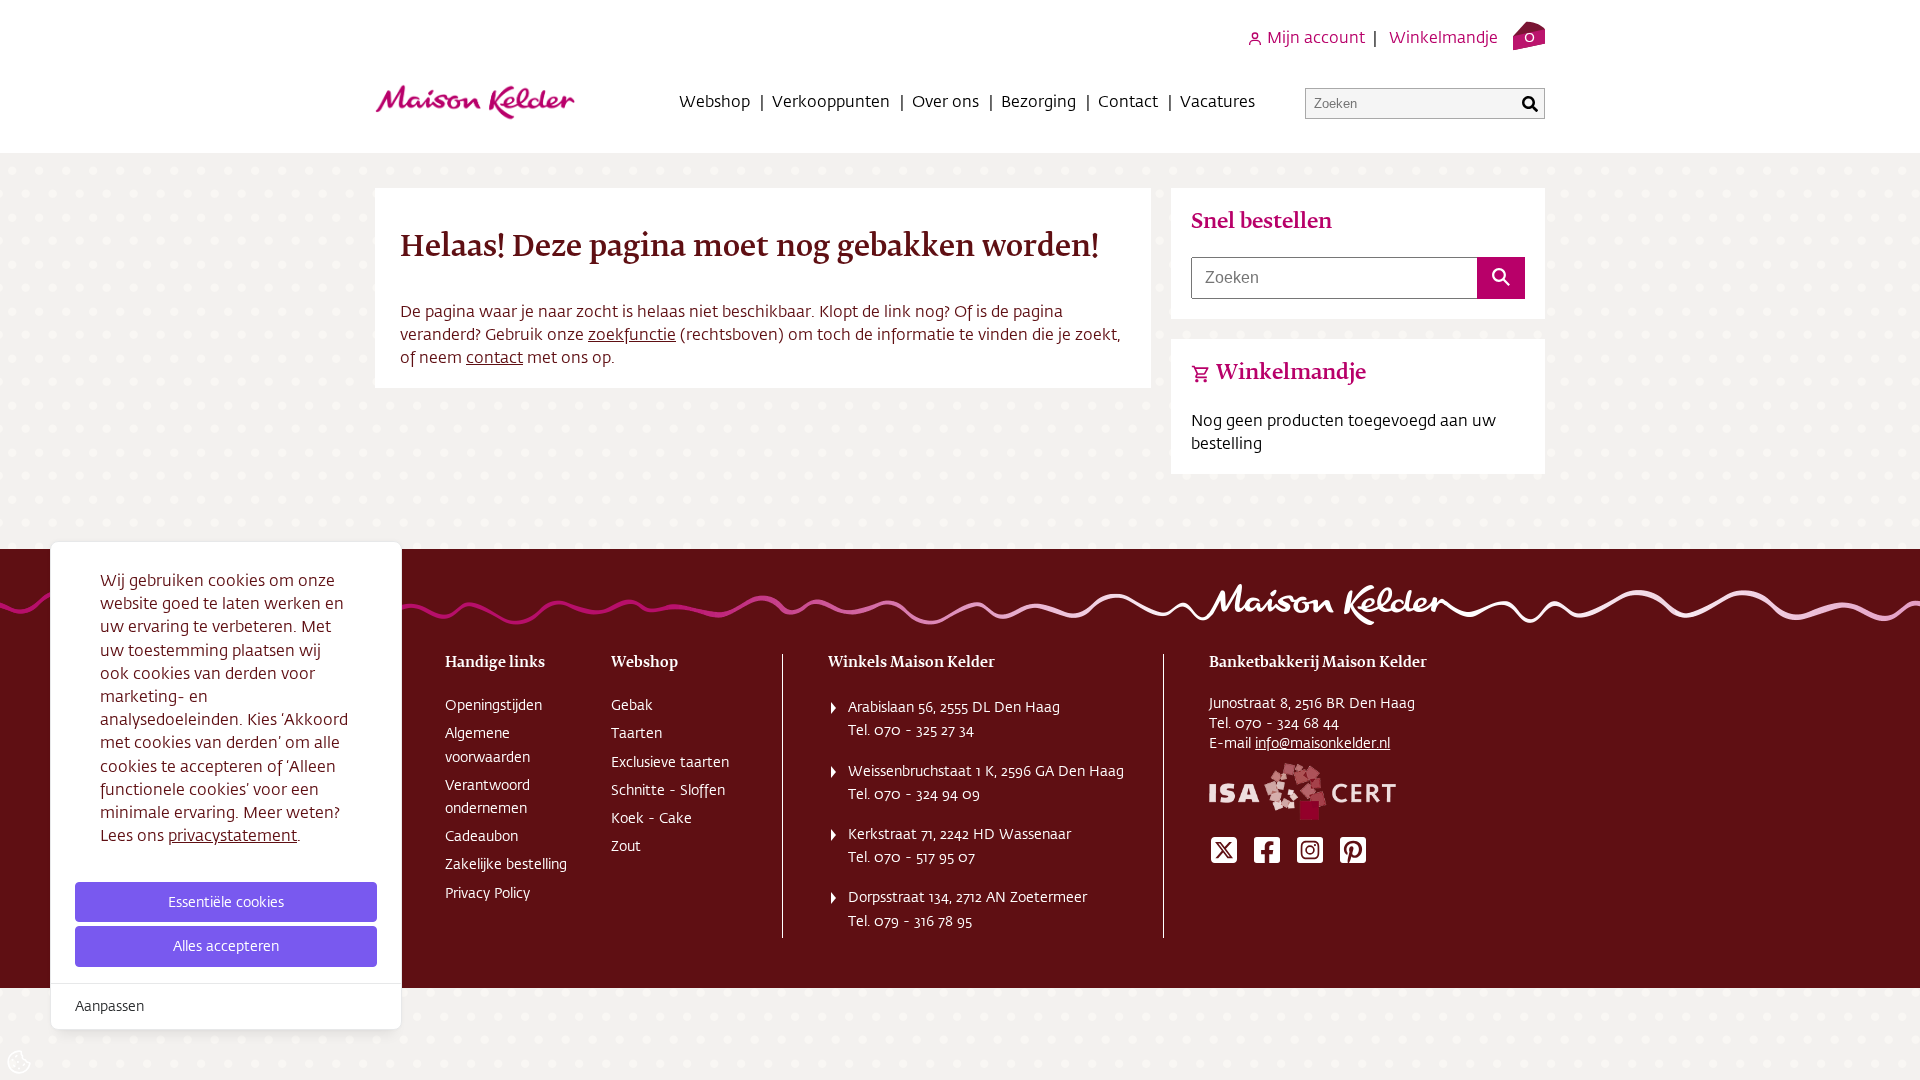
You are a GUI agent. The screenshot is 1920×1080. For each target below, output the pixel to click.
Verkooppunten (831, 100)
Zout (626, 846)
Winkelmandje (1443, 36)
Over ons (945, 100)
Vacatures (1217, 100)
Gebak (632, 705)
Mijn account (1314, 36)
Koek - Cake (651, 818)
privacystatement (232, 834)
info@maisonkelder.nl (1322, 743)
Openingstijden (493, 705)
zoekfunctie (632, 333)
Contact (1128, 100)
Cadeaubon (481, 836)
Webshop (714, 100)
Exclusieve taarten (670, 762)
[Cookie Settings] (19, 1062)
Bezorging (1038, 100)
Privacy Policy (487, 893)
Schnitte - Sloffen (668, 790)
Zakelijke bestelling (506, 864)
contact (494, 356)
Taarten (636, 733)
